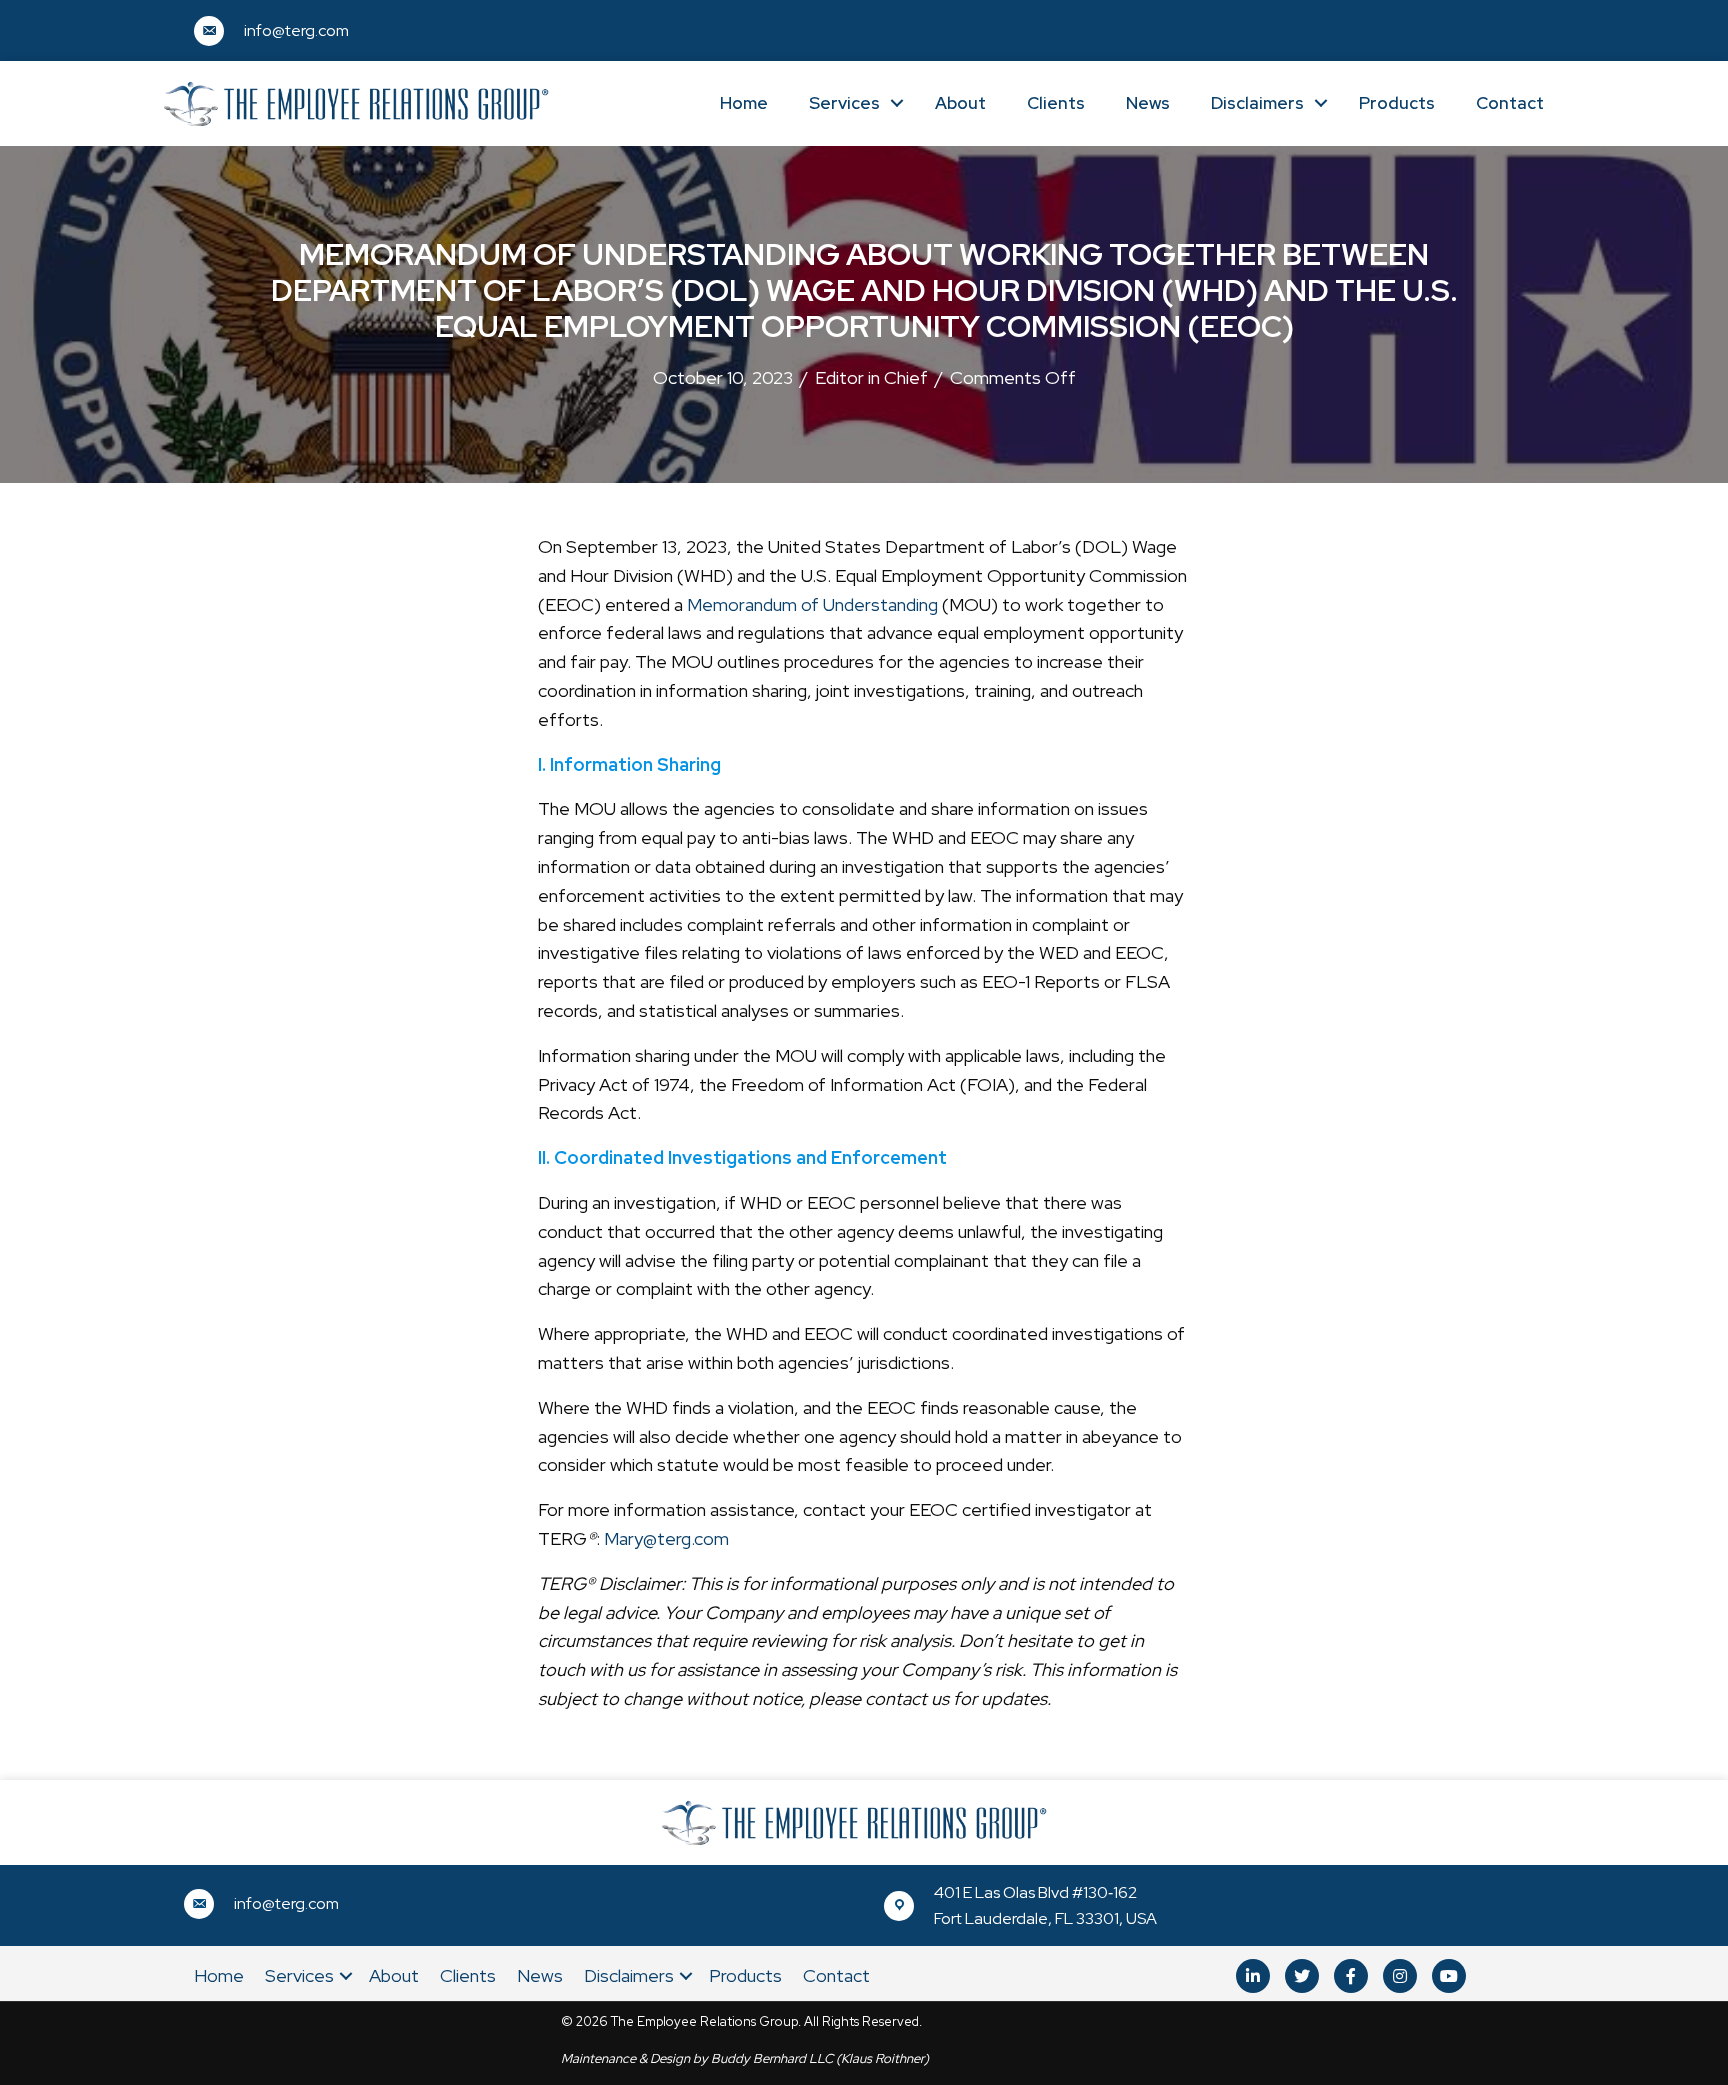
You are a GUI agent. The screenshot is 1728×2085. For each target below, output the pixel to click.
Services (844, 103)
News (1148, 103)
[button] (1253, 1976)
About (960, 103)
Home (744, 103)
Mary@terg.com (666, 1538)
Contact (1510, 103)
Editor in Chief (871, 377)
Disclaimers (1257, 103)
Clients (1056, 103)
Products (1397, 103)
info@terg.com (296, 30)
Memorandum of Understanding (812, 604)
